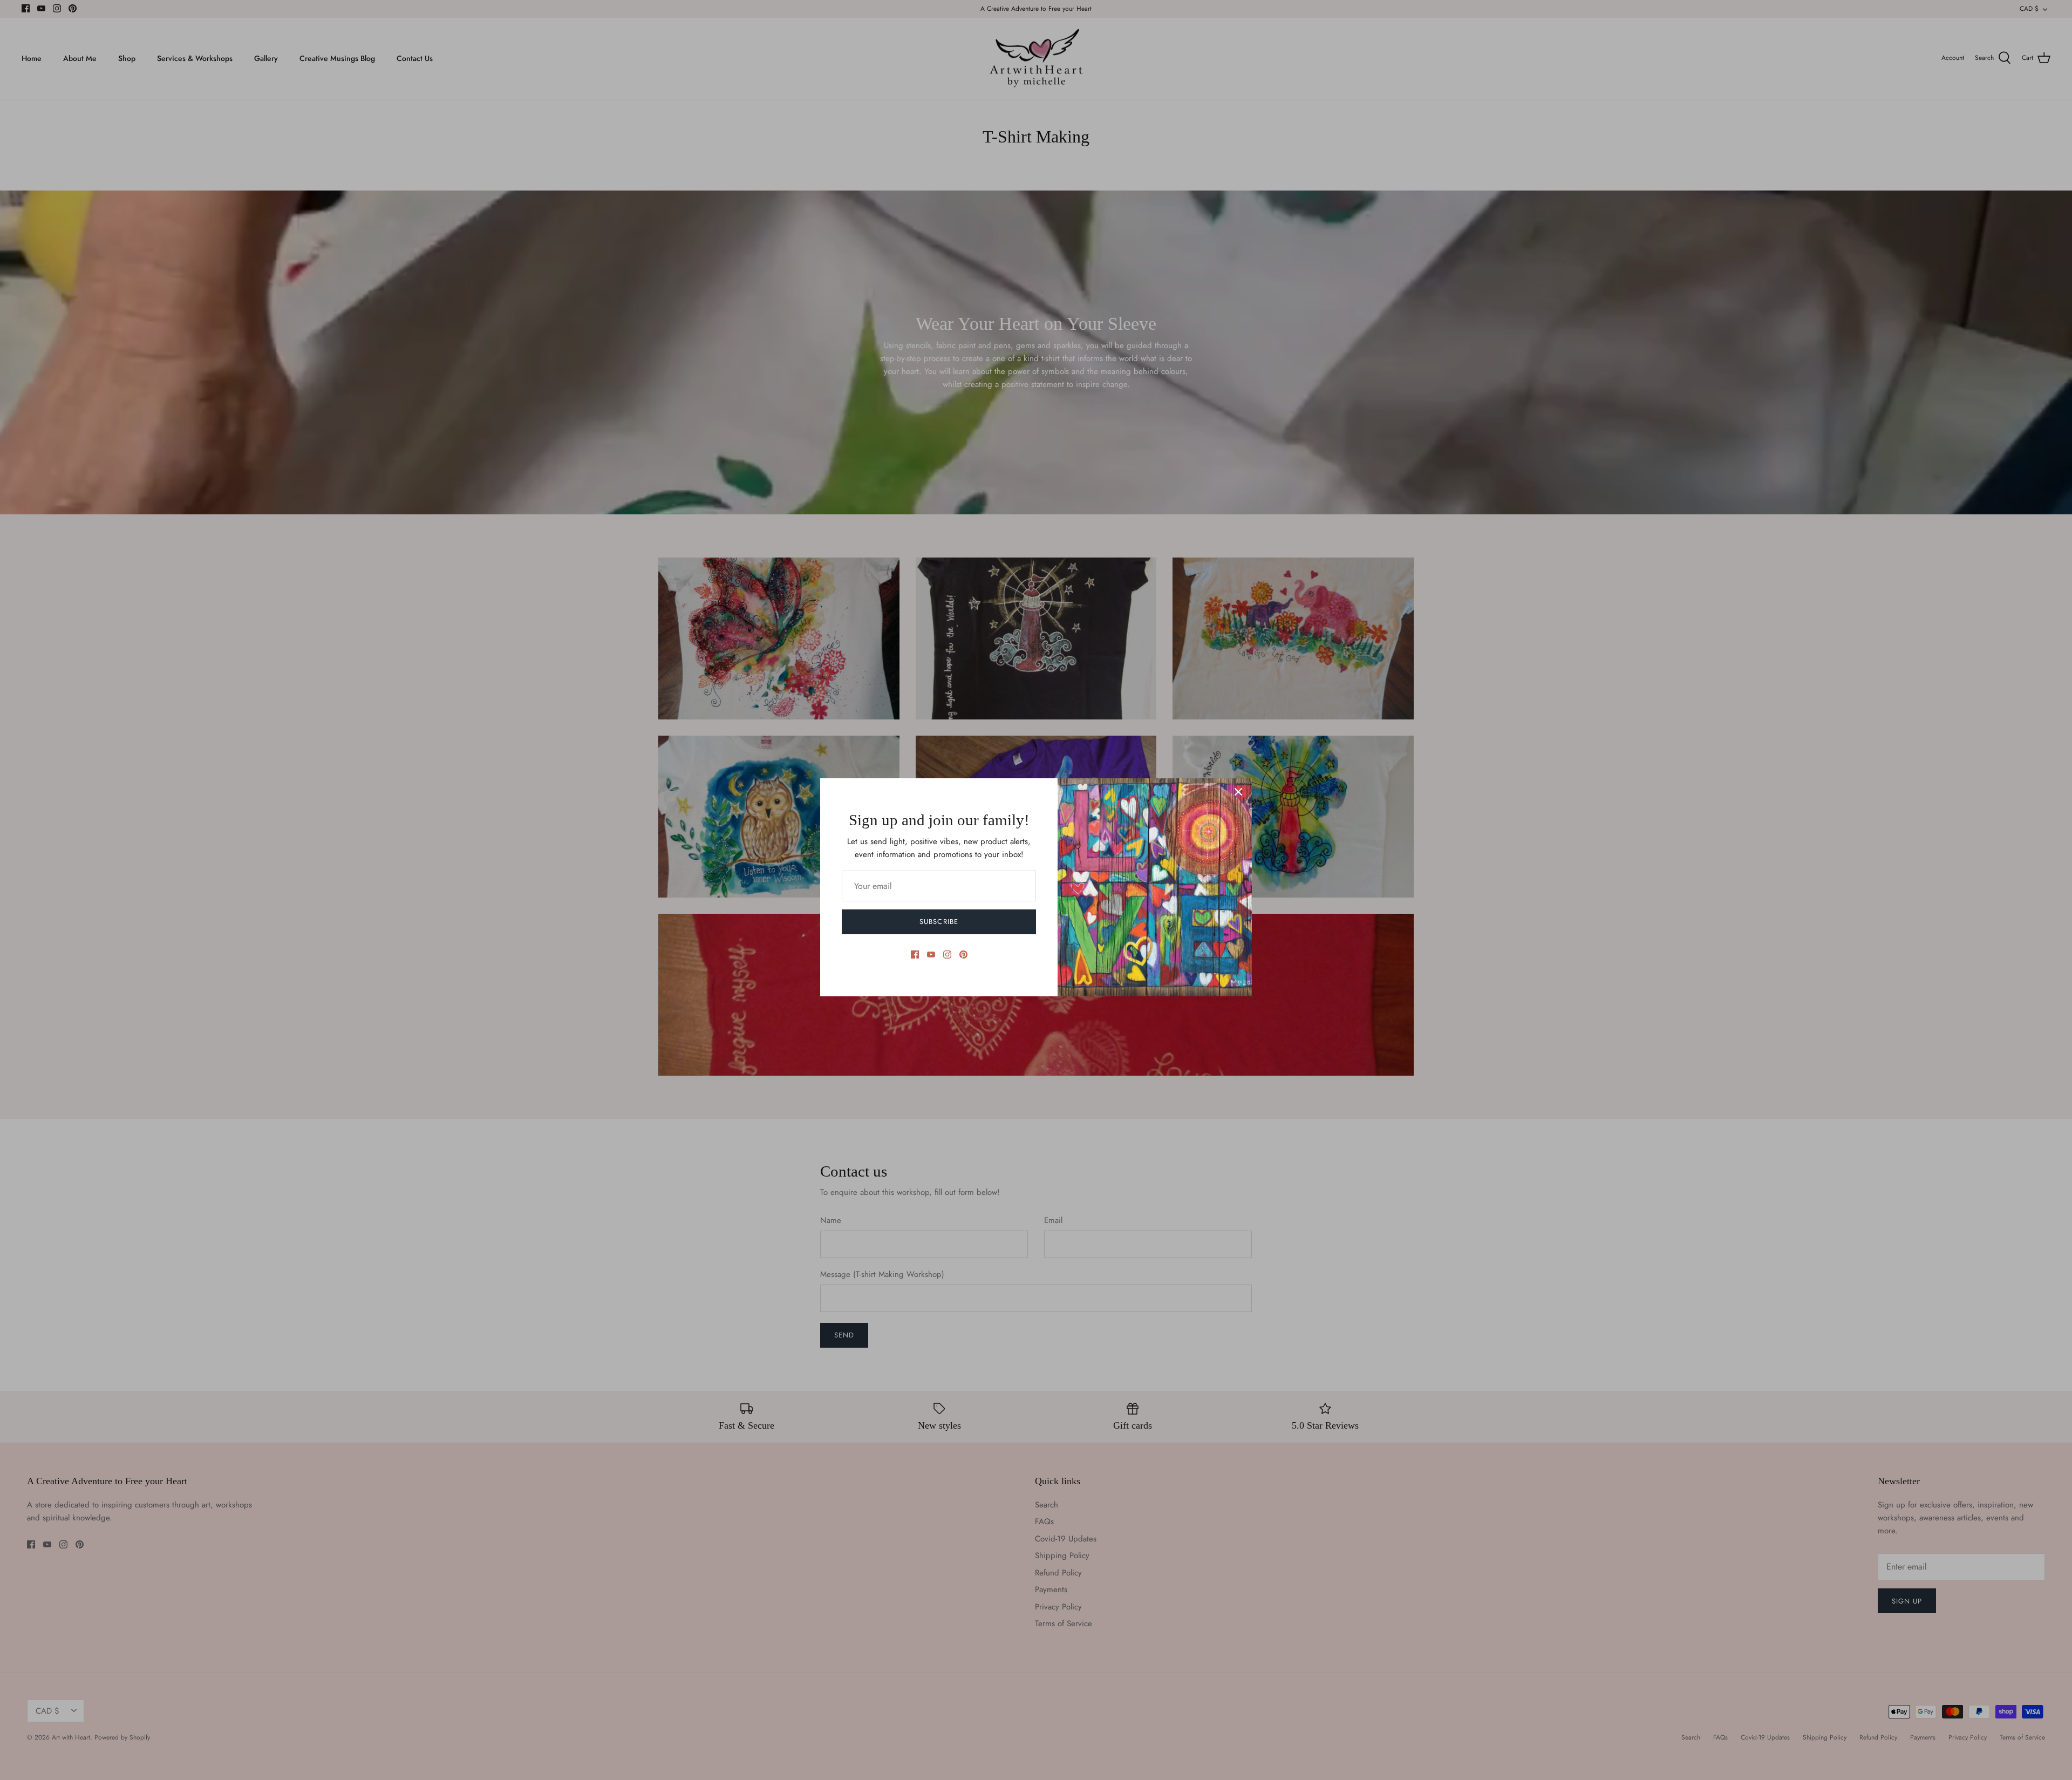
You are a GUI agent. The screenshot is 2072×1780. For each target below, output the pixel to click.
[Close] (1238, 792)
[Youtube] (931, 954)
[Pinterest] (963, 954)
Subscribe (939, 922)
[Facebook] (915, 954)
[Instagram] (947, 954)
